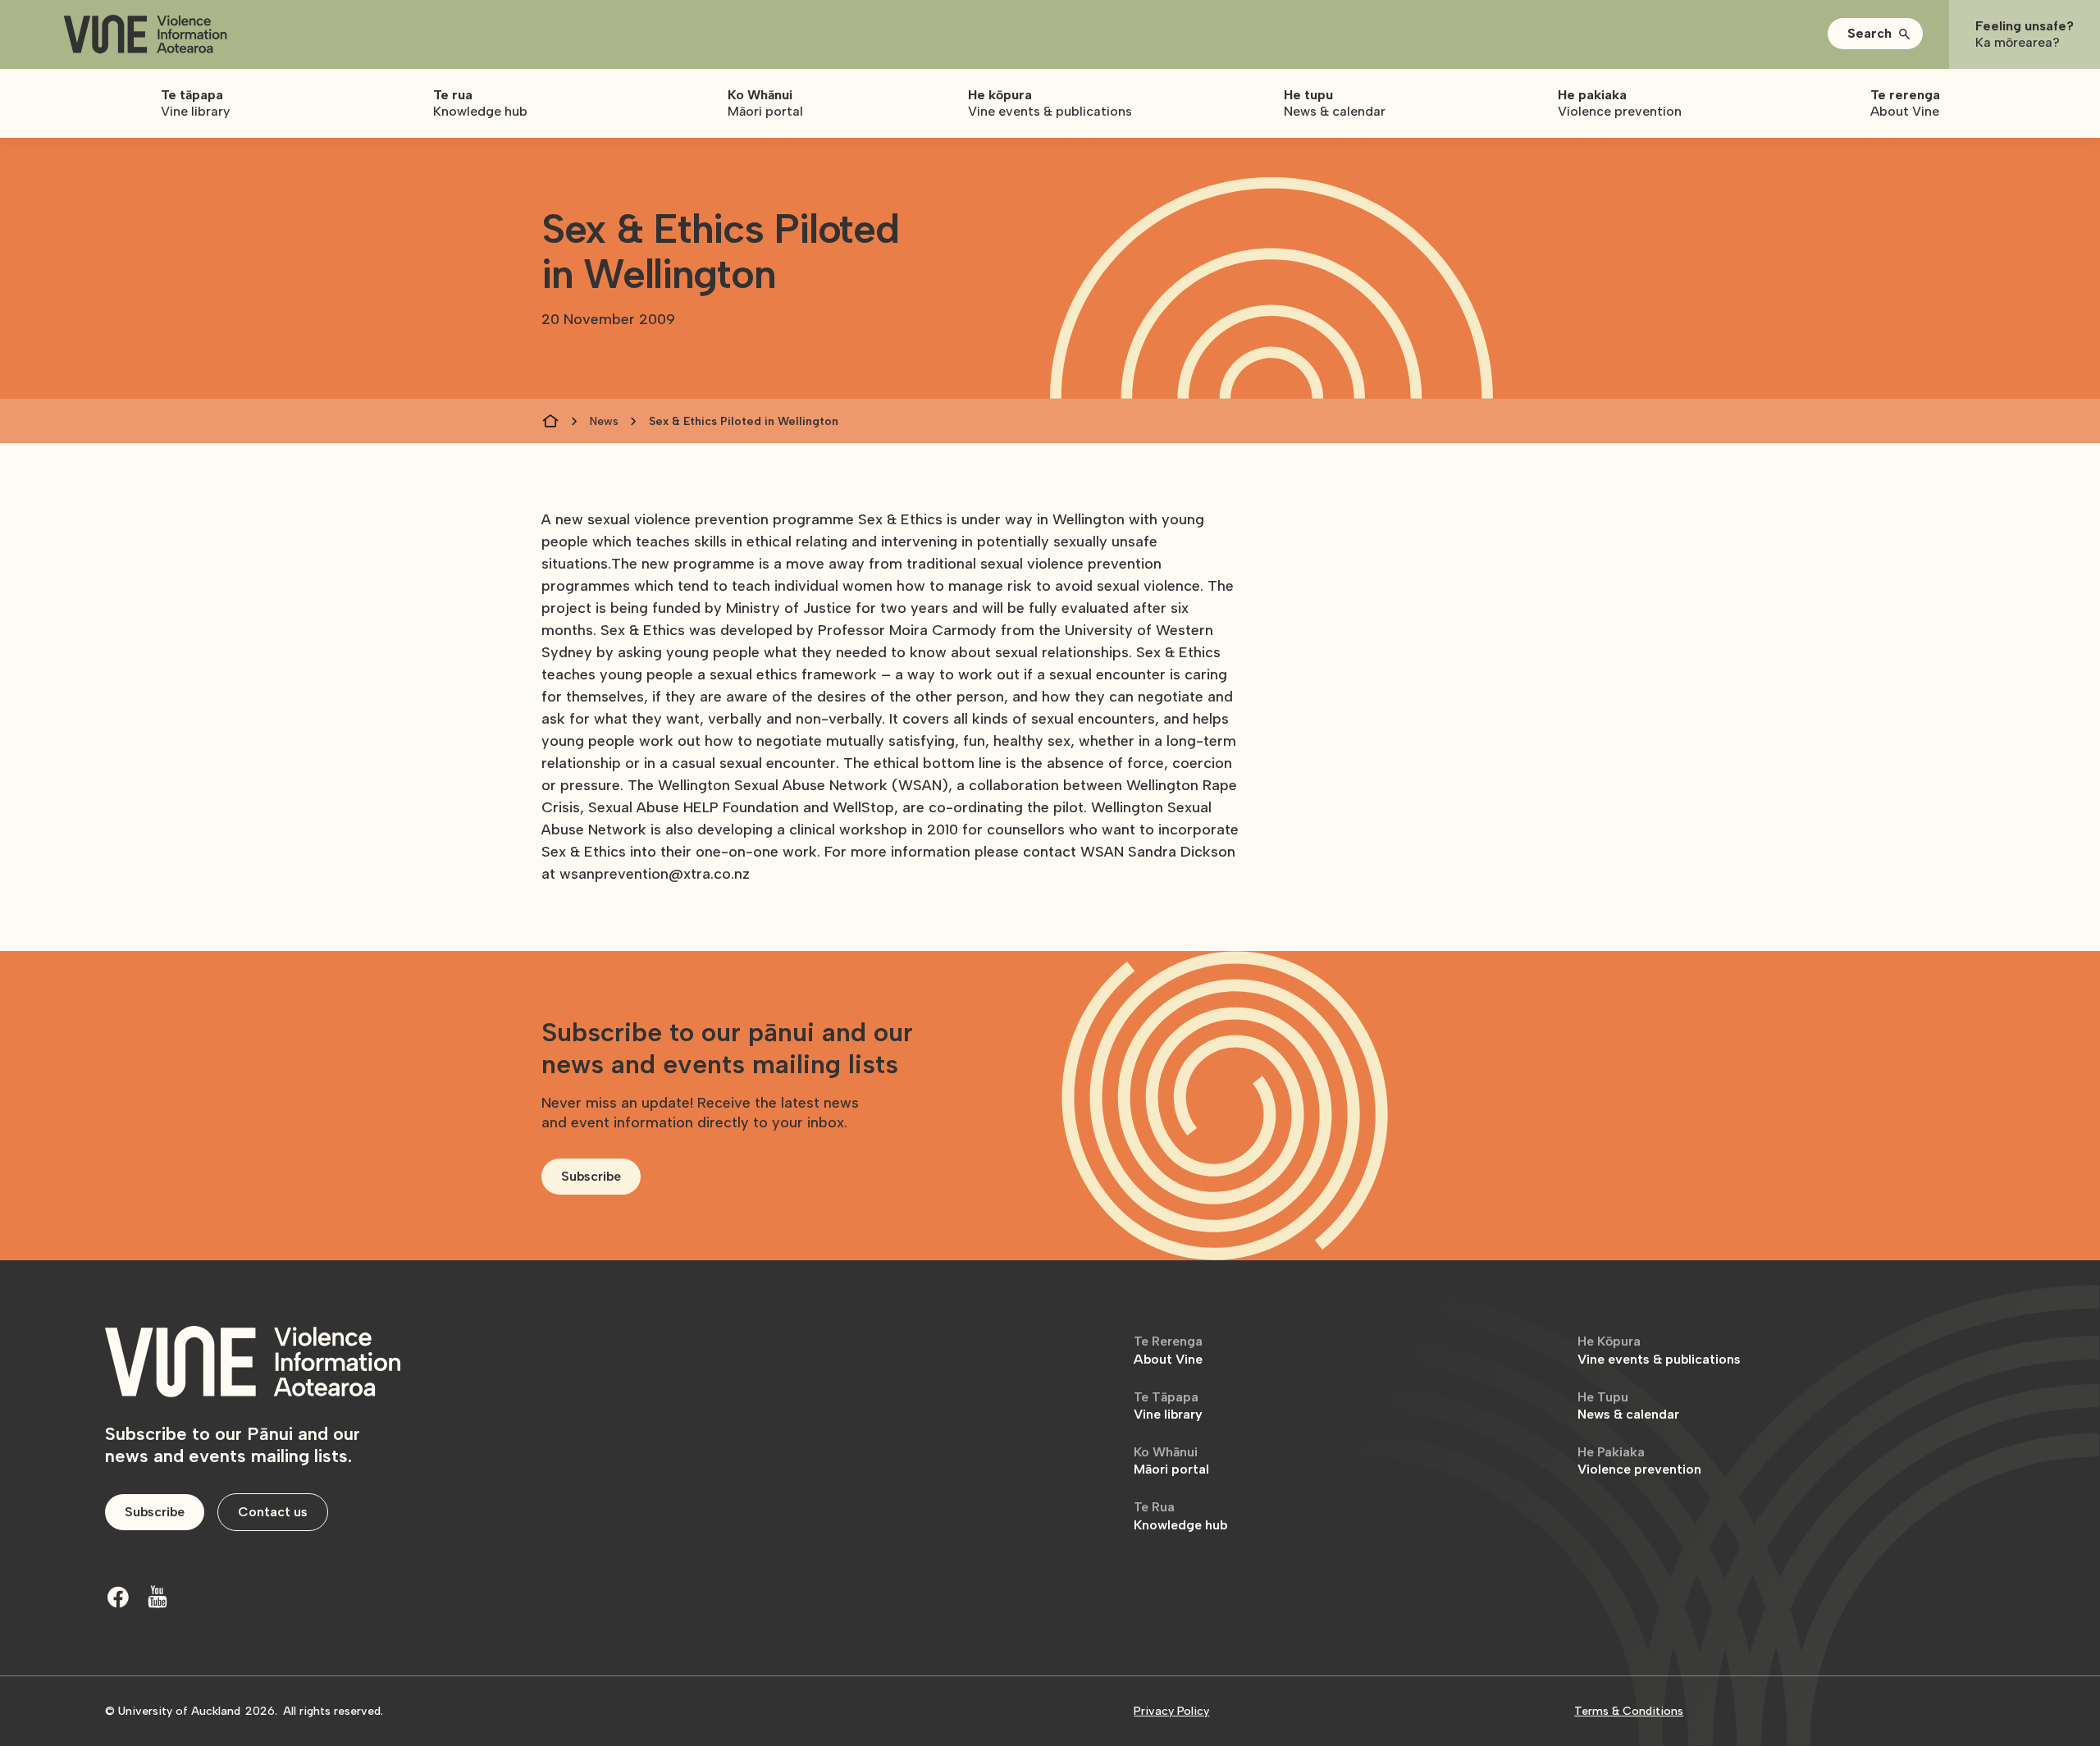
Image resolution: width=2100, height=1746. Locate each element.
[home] (145, 35)
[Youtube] (157, 1597)
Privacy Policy (1171, 1711)
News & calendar (1628, 1406)
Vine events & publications (1659, 1350)
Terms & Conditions (1629, 1711)
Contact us (273, 1512)
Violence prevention (1639, 1461)
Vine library (1168, 1406)
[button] (1875, 34)
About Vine (1168, 1350)
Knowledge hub (1180, 1516)
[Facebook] (118, 1597)
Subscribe (591, 1176)
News (604, 421)
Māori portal (1171, 1461)
